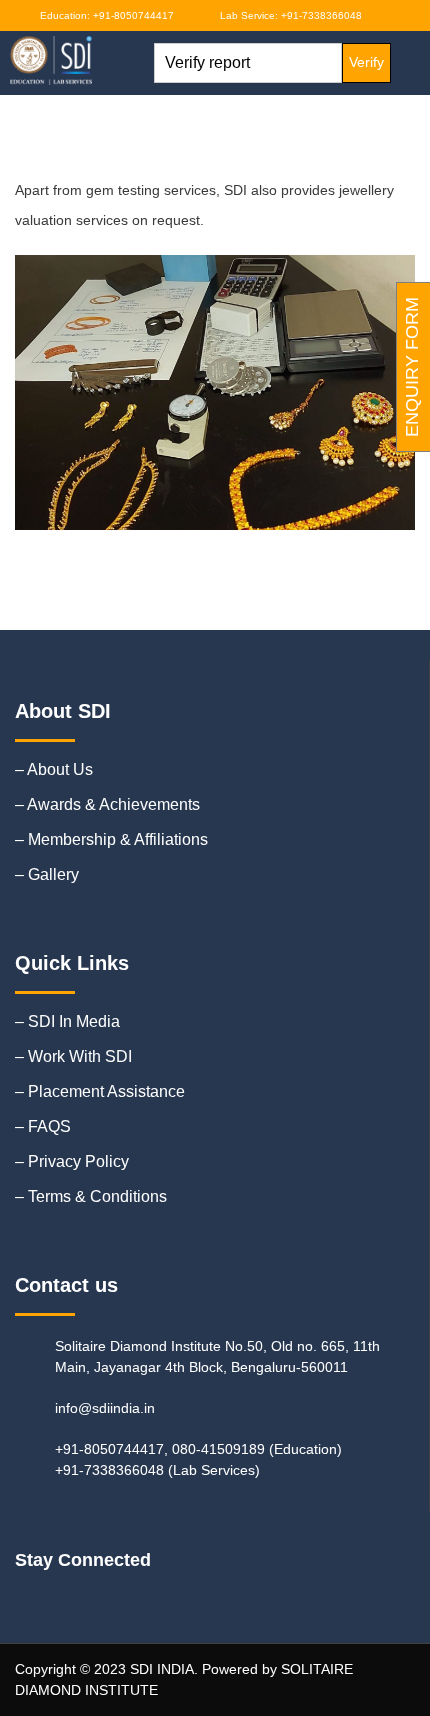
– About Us (54, 769)
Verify (366, 62)
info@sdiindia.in (105, 1408)
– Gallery (47, 874)
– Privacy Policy (72, 1161)
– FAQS (43, 1126)
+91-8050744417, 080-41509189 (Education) (198, 1449)
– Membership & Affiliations (111, 839)
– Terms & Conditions (91, 1196)
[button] (118, 62)
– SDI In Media (67, 1021)
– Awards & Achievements (107, 804)
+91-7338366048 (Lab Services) (157, 1470)
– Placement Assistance (100, 1091)
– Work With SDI (73, 1056)
